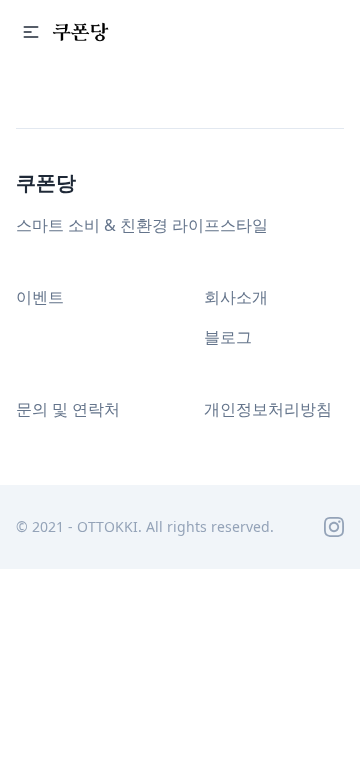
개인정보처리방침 (268, 409)
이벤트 (40, 297)
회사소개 (236, 297)
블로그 (228, 337)
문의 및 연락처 (68, 409)
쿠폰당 (46, 182)
